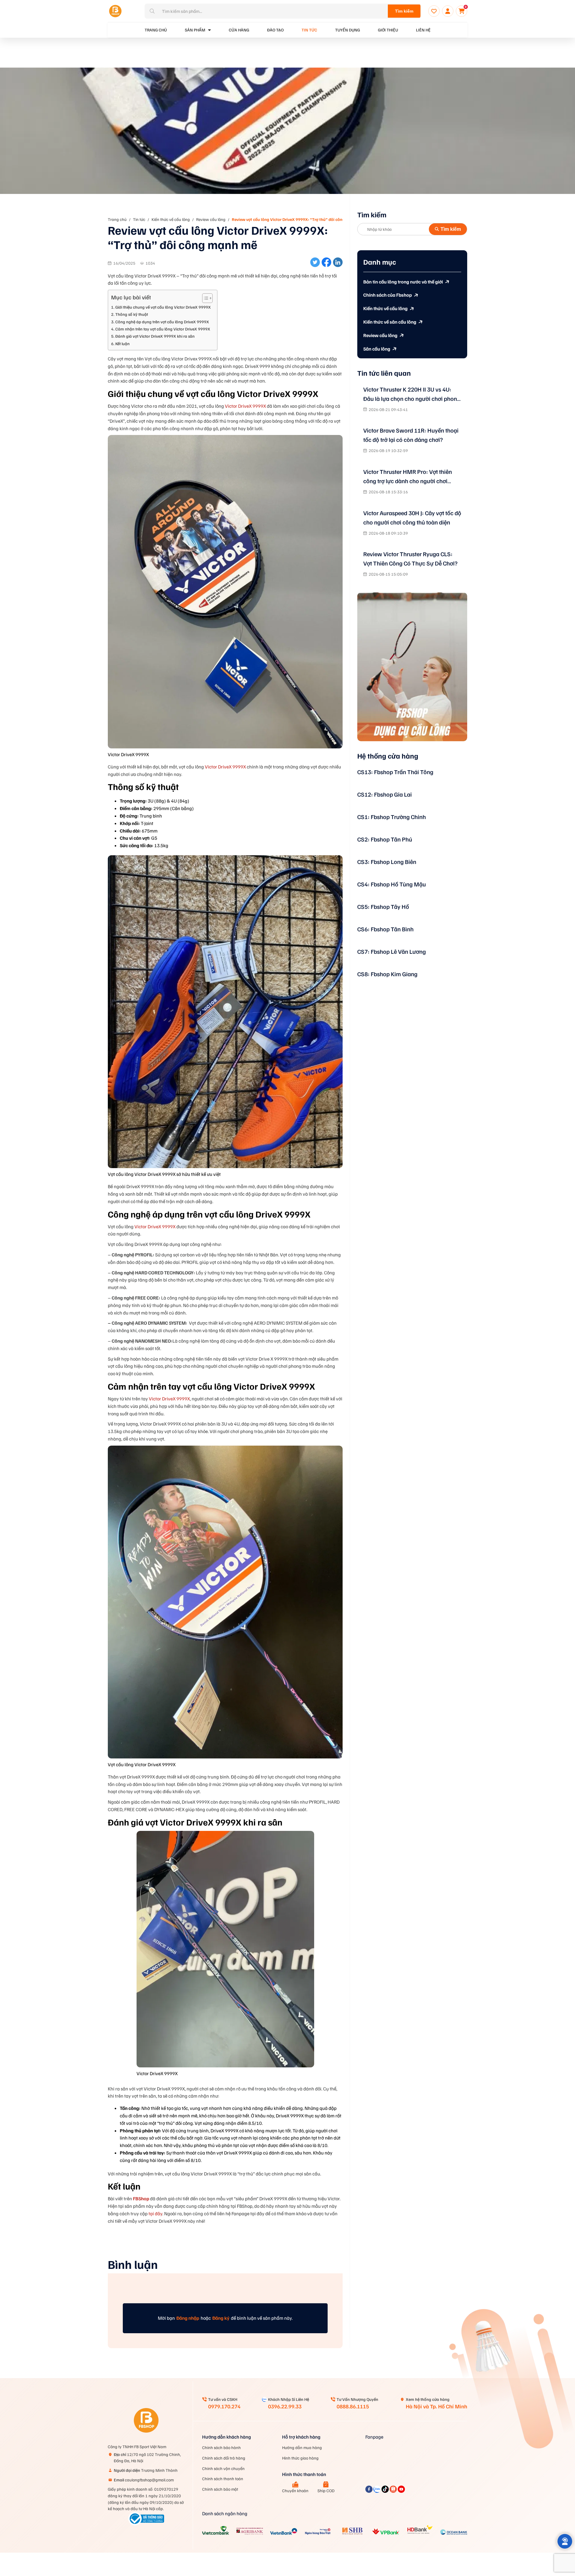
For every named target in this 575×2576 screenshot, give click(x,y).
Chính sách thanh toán (223, 2479)
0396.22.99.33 (285, 2406)
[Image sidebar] (412, 667)
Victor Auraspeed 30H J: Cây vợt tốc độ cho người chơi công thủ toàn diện (412, 517)
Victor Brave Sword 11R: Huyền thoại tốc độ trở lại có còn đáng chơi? (411, 435)
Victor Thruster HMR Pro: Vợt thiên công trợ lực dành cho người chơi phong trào (408, 477)
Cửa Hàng (239, 30)
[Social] (369, 2491)
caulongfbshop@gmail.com (144, 2480)
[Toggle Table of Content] (204, 298)
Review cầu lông (211, 219)
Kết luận (122, 343)
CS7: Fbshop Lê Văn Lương (392, 951)
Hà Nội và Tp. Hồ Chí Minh (436, 2406)
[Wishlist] (434, 11)
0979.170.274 (224, 2406)
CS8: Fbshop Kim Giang (387, 974)
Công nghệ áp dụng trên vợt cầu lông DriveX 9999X (163, 322)
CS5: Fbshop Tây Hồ (383, 906)
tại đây (155, 2213)
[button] (565, 2541)
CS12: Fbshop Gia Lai (385, 794)
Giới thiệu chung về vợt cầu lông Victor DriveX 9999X (163, 307)
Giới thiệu (388, 30)
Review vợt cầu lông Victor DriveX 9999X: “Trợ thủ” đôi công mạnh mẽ (297, 219)
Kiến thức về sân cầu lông (390, 322)
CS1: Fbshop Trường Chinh (392, 817)
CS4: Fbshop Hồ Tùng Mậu (392, 884)
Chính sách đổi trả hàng (224, 2458)
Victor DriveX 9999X (245, 406)
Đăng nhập (188, 2318)
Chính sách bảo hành (221, 2447)
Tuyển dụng (348, 30)
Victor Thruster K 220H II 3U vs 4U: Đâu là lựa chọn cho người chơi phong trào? (412, 394)
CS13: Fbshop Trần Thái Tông (395, 772)
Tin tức (309, 30)
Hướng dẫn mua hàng (302, 2447)
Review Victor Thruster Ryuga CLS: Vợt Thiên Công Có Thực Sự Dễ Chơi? (410, 558)
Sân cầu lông (377, 349)
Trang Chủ (156, 30)
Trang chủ (117, 219)
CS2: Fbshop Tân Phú (385, 839)
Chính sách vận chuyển (223, 2468)
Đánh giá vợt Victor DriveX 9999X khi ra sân (155, 336)
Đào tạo (275, 30)
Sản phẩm (195, 30)
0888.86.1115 (353, 2406)
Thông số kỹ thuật (132, 314)
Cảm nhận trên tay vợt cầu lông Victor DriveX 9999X (163, 329)
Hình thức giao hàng (300, 2458)
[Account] (448, 11)
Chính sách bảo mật (220, 2489)
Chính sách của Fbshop (388, 295)
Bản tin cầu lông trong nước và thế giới (403, 282)
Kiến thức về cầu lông (171, 219)
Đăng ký (221, 2318)
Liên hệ (423, 30)
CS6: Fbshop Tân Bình (385, 929)
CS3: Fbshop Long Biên (387, 862)
